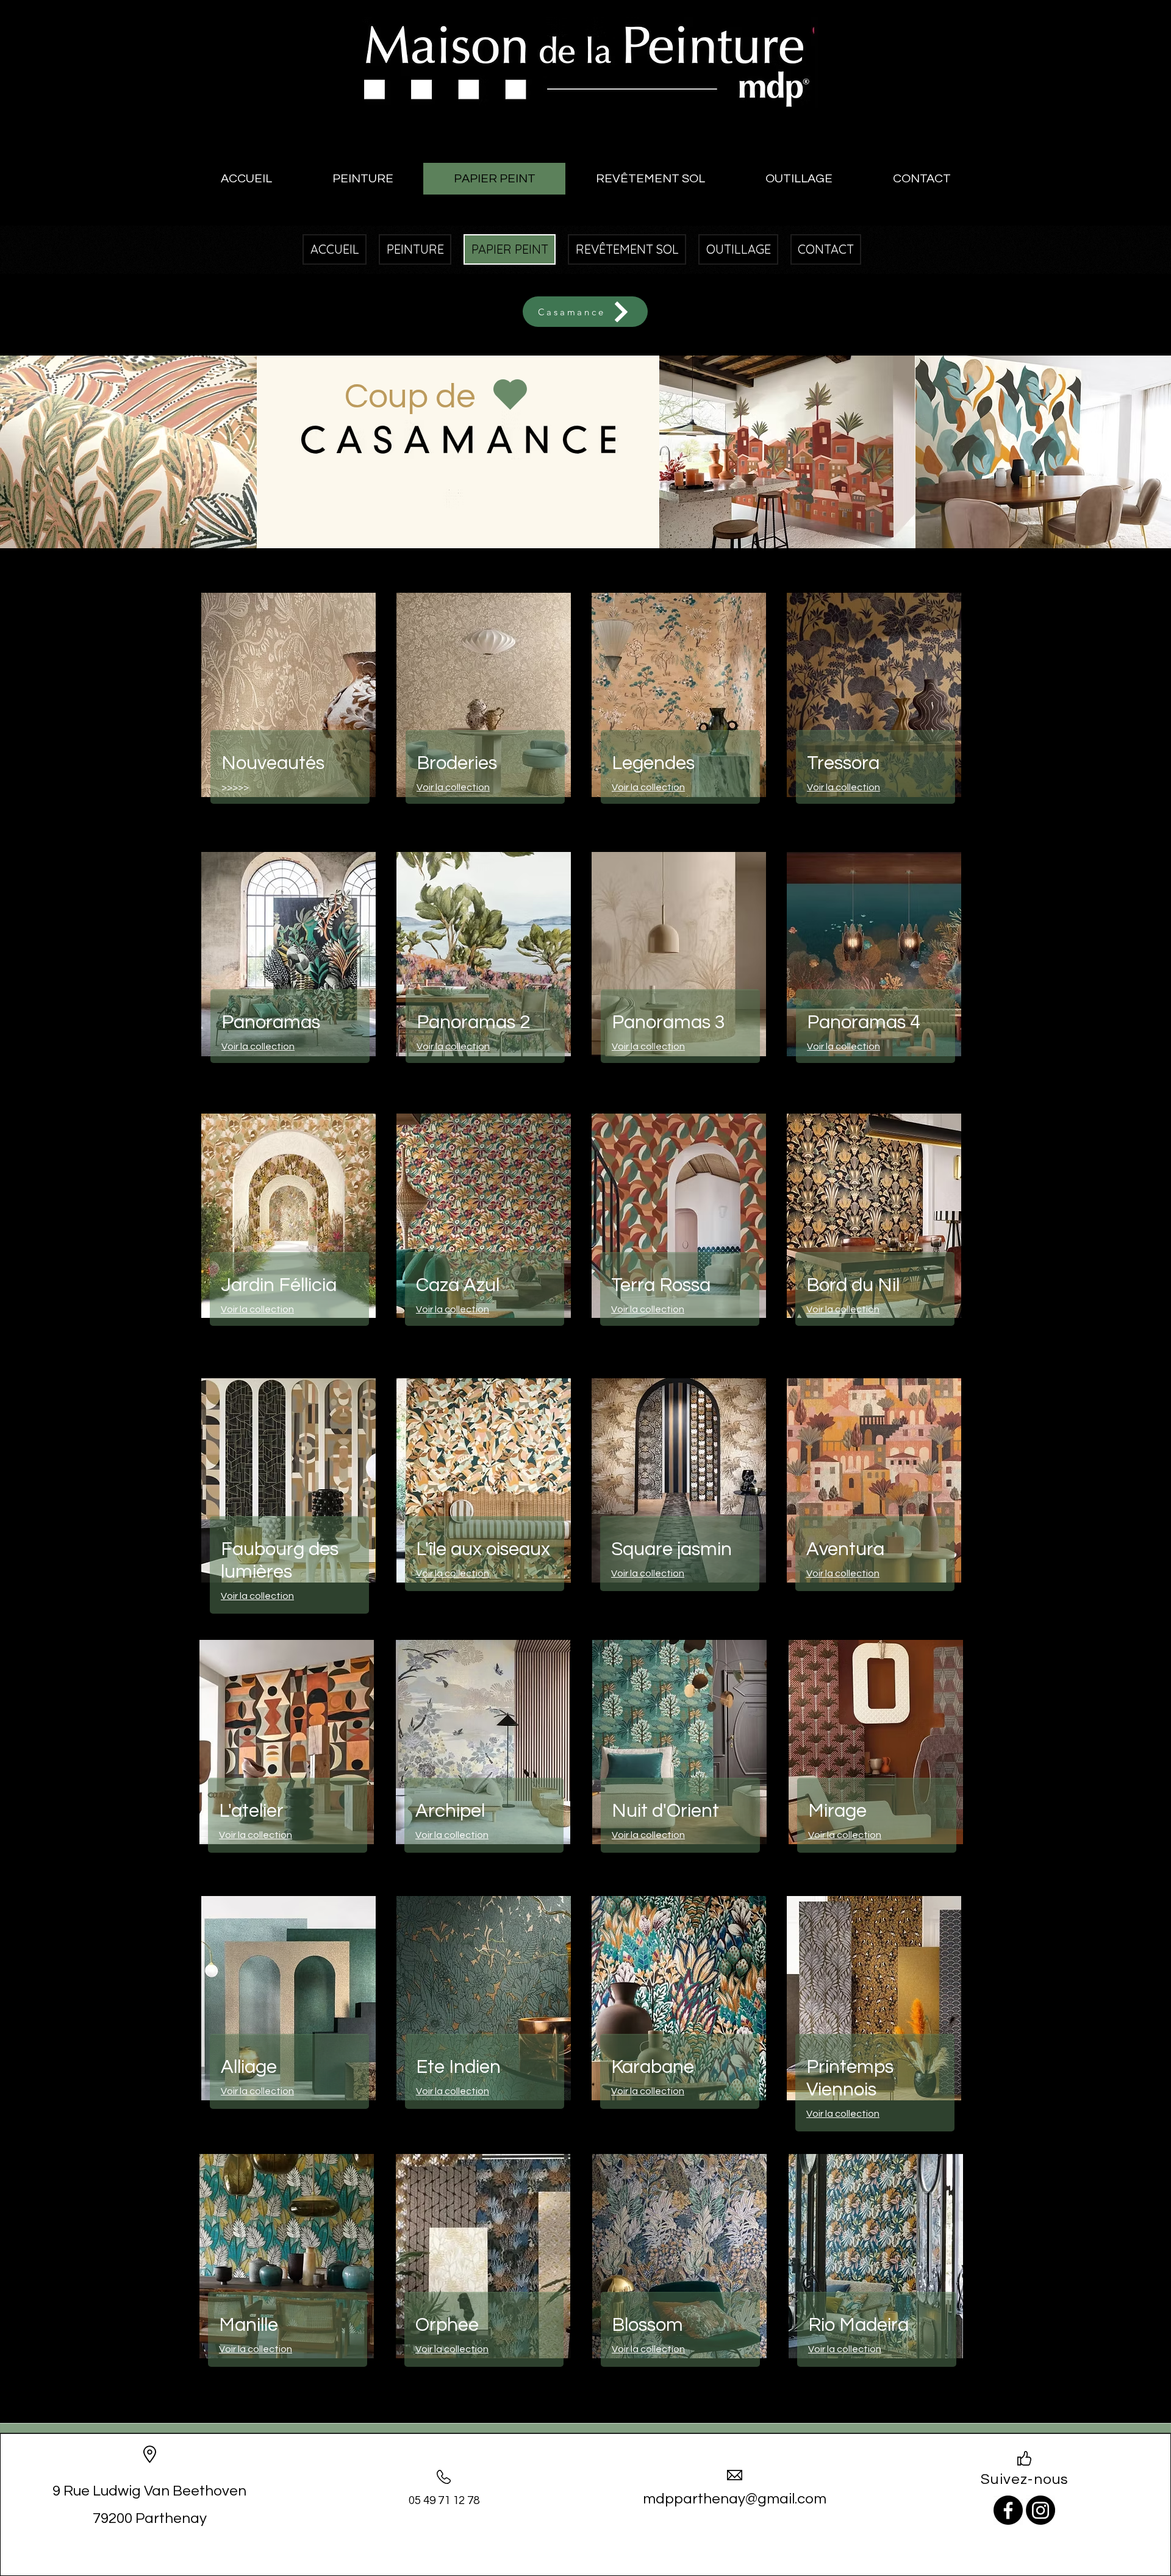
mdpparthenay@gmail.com (735, 2499)
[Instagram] (1040, 2510)
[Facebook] (1008, 2510)
